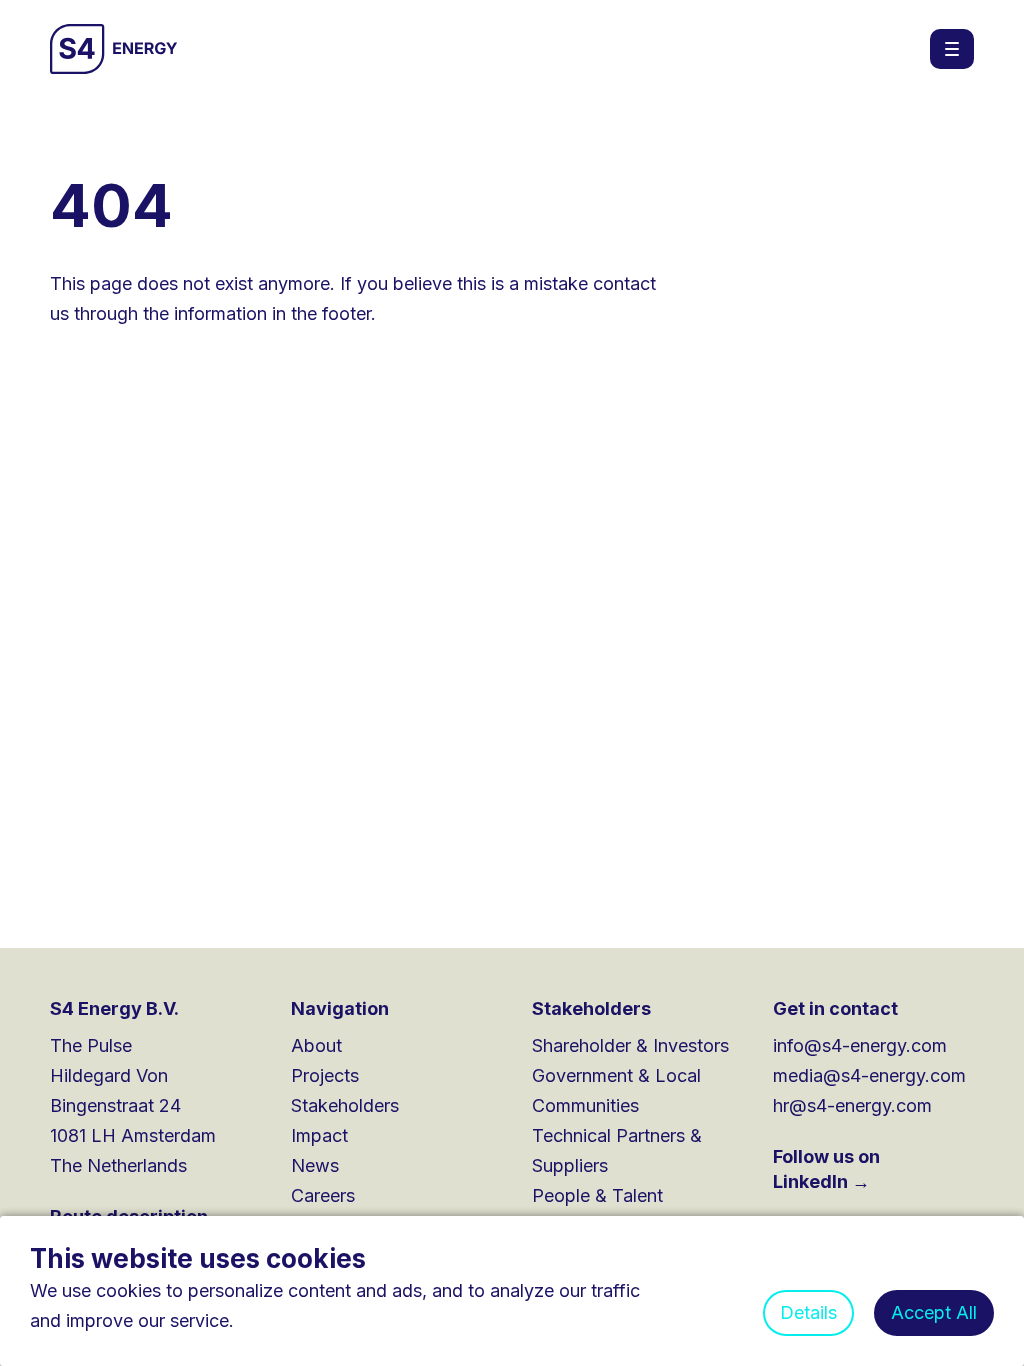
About (316, 1045)
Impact (319, 1135)
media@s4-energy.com (869, 1075)
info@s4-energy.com (860, 1045)
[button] (952, 49)
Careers (323, 1195)
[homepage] (114, 49)
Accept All (934, 1312)
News (315, 1165)
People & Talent (597, 1195)
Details (808, 1312)
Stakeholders (345, 1105)
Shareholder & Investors (630, 1045)
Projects (325, 1075)
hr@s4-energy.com (852, 1105)
